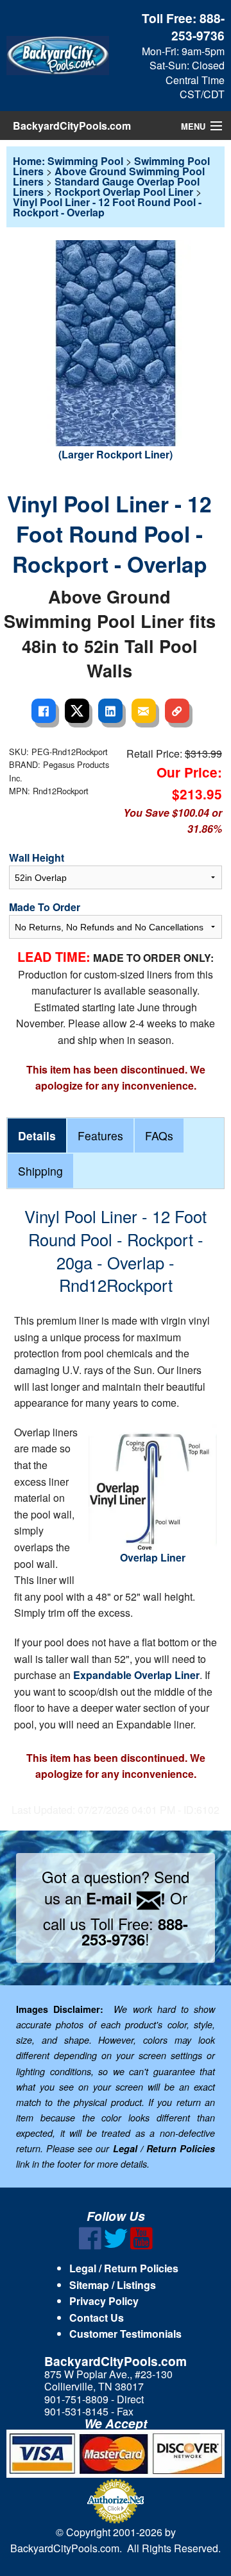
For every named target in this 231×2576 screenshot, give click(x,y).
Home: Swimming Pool (68, 161)
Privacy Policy (104, 2301)
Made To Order (45, 907)
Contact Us (97, 2318)
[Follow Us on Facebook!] (90, 2246)
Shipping (40, 1171)
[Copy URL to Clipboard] (177, 711)
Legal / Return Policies (124, 2268)
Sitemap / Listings (113, 2285)
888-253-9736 (198, 27)
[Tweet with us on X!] (116, 2246)
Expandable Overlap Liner (136, 1675)
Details (37, 1136)
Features (100, 1136)
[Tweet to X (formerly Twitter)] (77, 711)
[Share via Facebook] (44, 711)
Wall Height (37, 857)
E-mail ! (126, 1898)
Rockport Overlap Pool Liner (124, 192)
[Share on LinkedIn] (110, 711)
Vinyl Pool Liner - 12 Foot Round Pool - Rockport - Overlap (107, 207)
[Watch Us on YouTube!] (141, 2246)
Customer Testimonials (125, 2334)
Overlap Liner (153, 1557)
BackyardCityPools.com (72, 126)
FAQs (159, 1136)
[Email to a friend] (144, 711)
